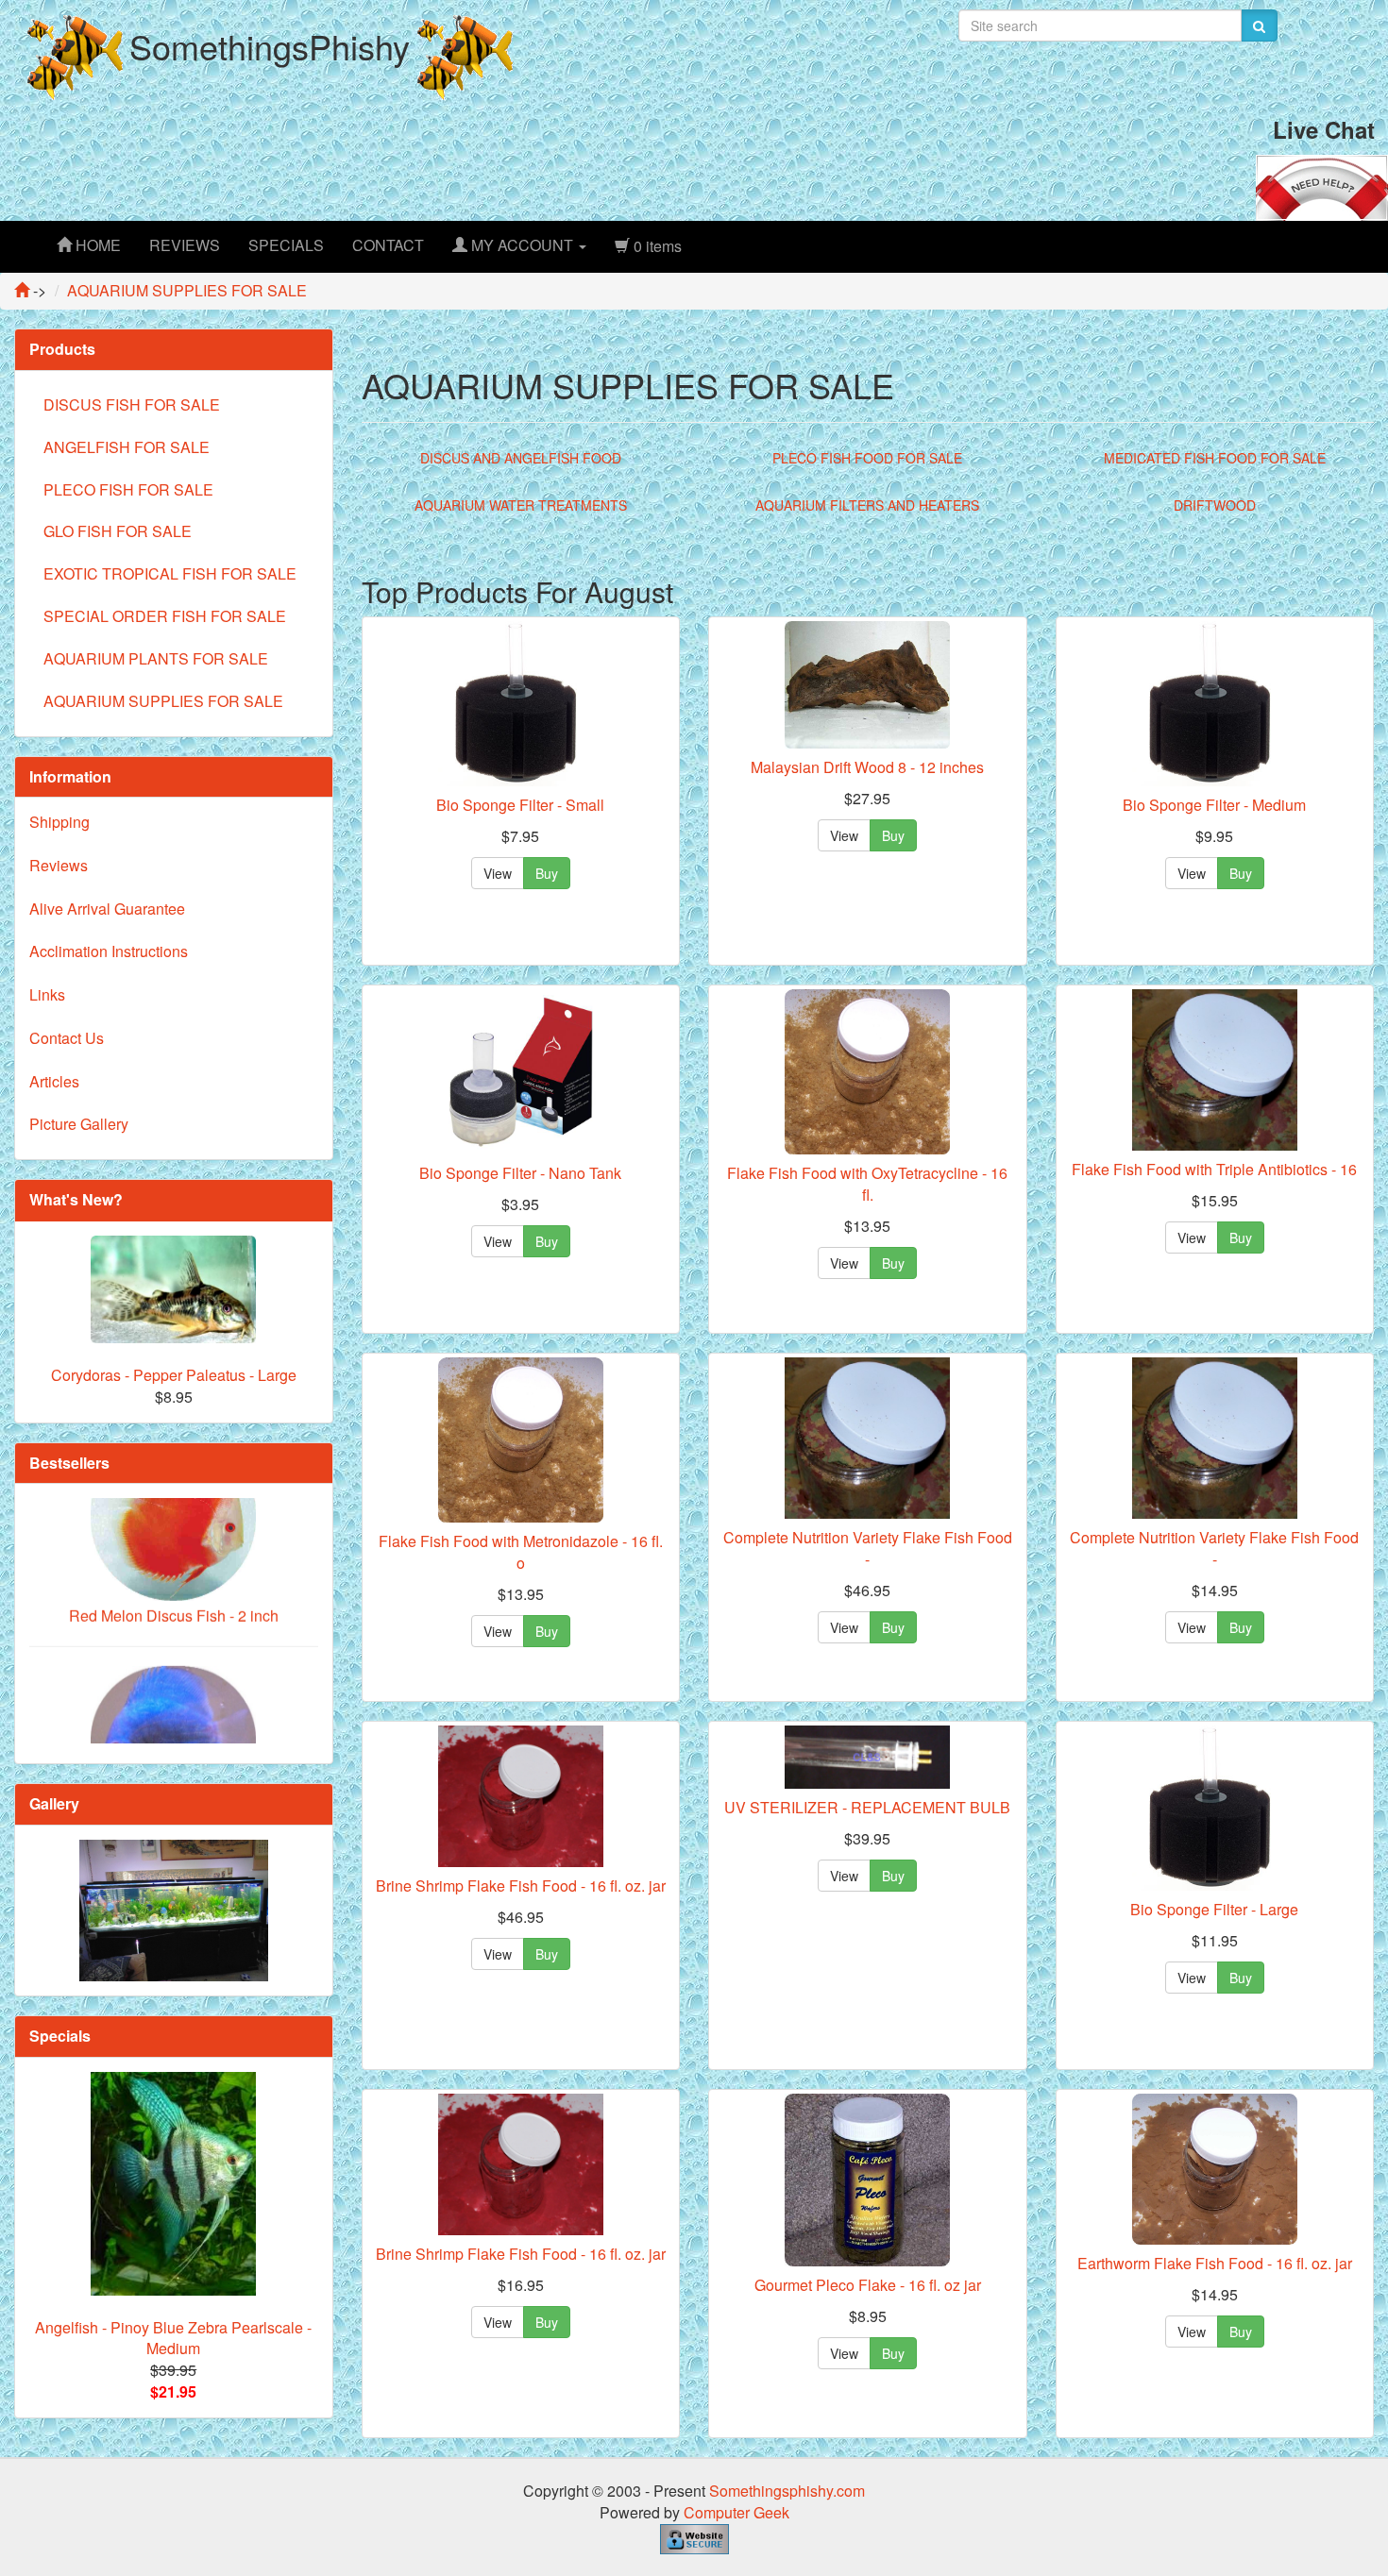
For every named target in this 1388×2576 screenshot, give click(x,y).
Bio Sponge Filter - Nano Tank (520, 1173)
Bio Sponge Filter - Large (1214, 1909)
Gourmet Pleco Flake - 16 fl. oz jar (868, 2285)
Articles (54, 1081)
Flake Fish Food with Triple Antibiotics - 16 (1214, 1169)
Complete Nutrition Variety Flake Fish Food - (868, 1548)
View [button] (498, 873)
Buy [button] (547, 873)
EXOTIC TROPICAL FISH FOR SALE (170, 573)
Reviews (59, 865)
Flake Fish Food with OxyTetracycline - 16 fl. (867, 1184)
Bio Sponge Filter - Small (520, 805)
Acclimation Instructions (109, 951)
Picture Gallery (79, 1124)
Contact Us (67, 1038)
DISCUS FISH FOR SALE (132, 404)
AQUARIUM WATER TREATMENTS (521, 505)
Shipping (59, 822)
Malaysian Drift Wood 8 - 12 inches (867, 767)
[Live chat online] (1322, 185)
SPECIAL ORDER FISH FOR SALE (165, 616)
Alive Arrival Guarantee (107, 909)
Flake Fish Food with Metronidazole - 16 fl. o (521, 1552)
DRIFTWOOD (1215, 505)
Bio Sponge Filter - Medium (1214, 805)
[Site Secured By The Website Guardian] (694, 2537)
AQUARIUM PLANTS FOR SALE (156, 658)
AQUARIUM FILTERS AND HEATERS (867, 505)
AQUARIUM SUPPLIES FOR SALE (163, 701)
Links (47, 994)
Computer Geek (736, 2512)
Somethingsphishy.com (787, 2491)
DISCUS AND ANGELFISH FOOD (521, 458)
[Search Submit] (1259, 25)
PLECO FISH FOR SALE (128, 489)
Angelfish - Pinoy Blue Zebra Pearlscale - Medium (173, 2338)
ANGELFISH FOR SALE (127, 447)
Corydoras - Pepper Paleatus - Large (174, 1375)
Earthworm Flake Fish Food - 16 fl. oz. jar (1215, 2263)
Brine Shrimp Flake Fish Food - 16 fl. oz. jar (521, 1886)
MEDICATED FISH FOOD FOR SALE (1215, 458)
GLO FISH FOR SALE (118, 531)
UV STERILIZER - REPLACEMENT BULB (867, 1807)
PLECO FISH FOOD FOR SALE (867, 458)
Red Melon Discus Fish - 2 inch (174, 1553)
